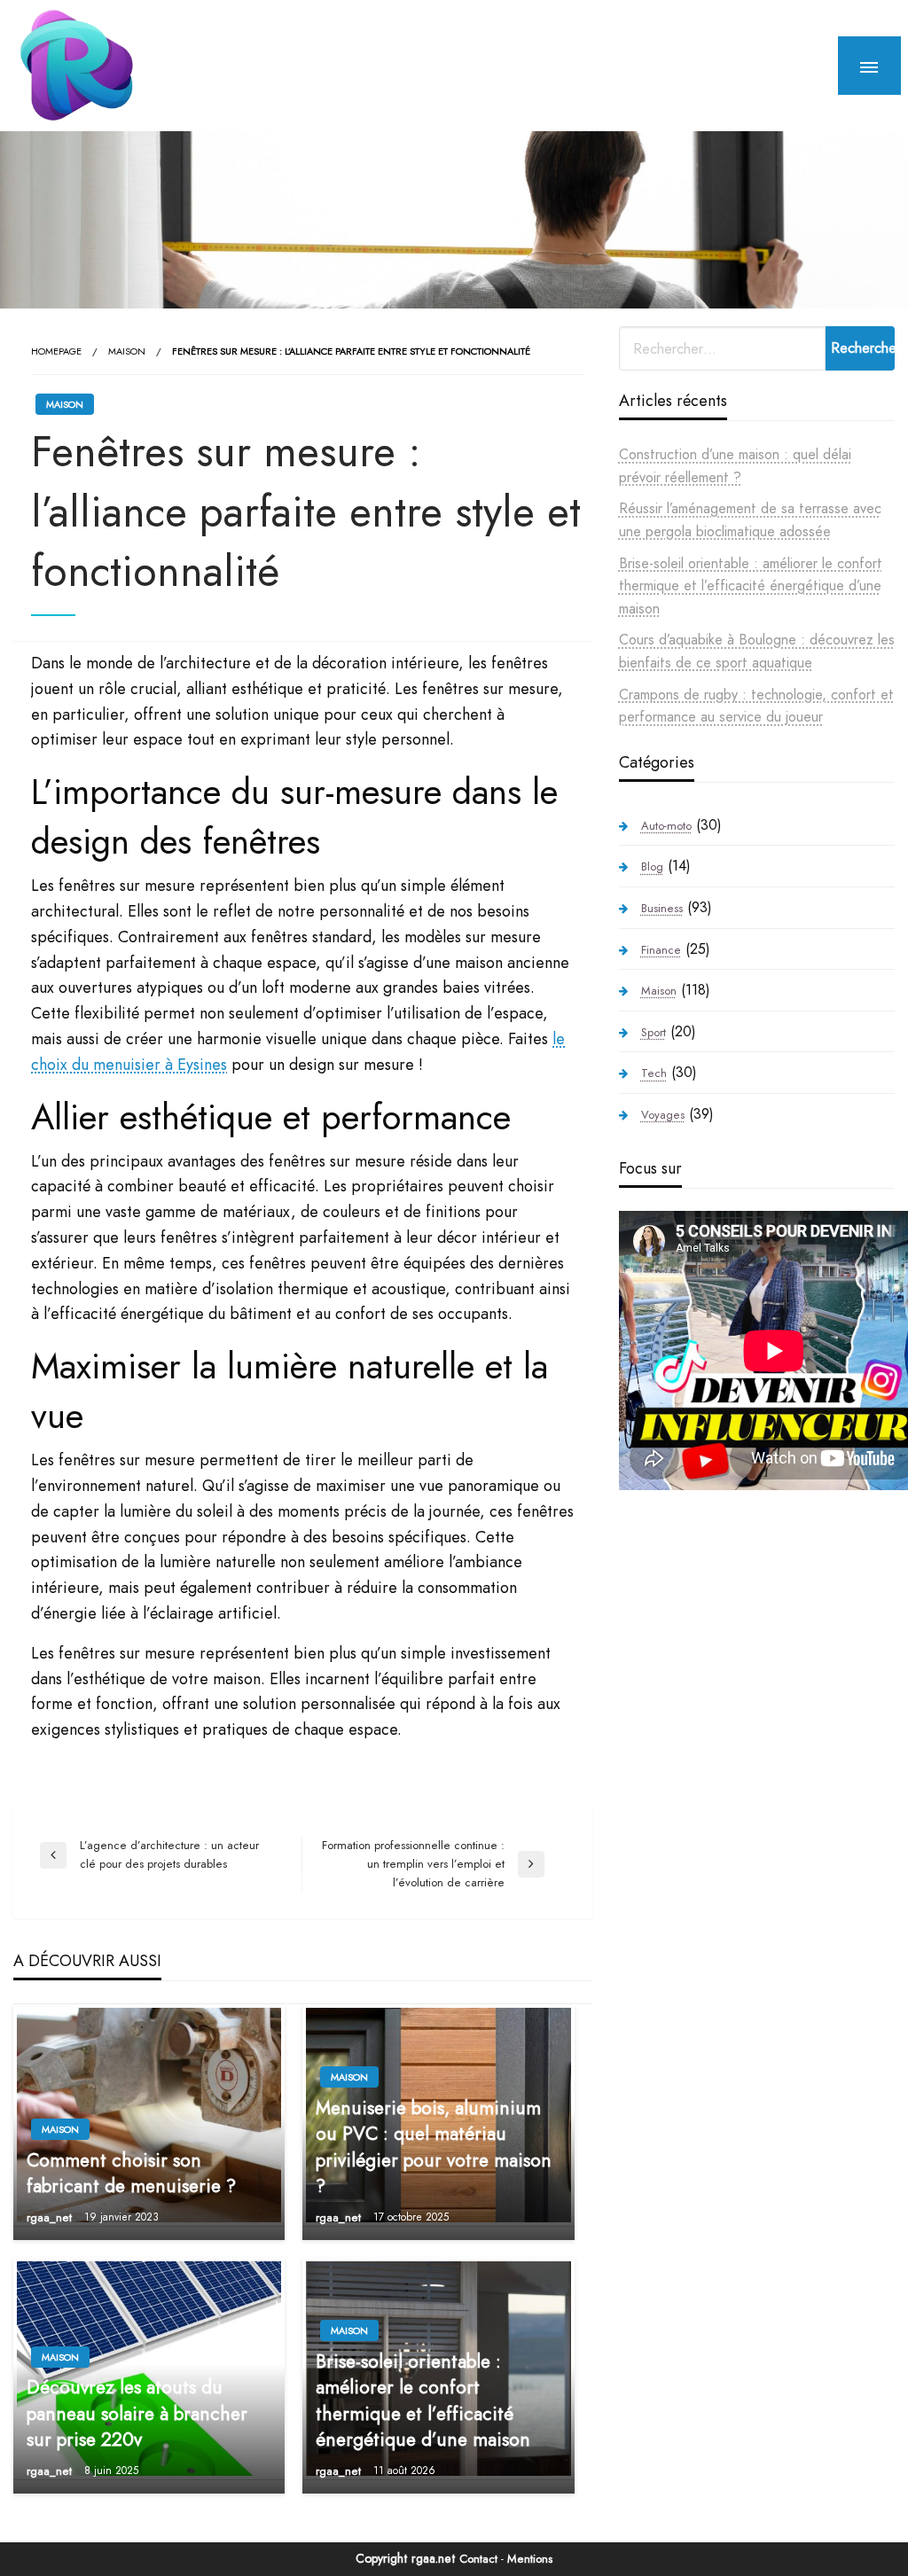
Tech (654, 1073)
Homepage (56, 351)
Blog (652, 866)
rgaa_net (51, 2217)
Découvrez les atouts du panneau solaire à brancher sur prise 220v (137, 2414)
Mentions (530, 2559)
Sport (654, 1032)
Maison (127, 351)
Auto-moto (666, 826)
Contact (478, 2559)
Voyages (663, 1115)
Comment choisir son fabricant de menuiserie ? (131, 2174)
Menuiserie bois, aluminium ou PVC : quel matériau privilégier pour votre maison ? (434, 2147)
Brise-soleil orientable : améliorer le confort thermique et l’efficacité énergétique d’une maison (423, 2401)
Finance (661, 950)
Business (662, 908)
